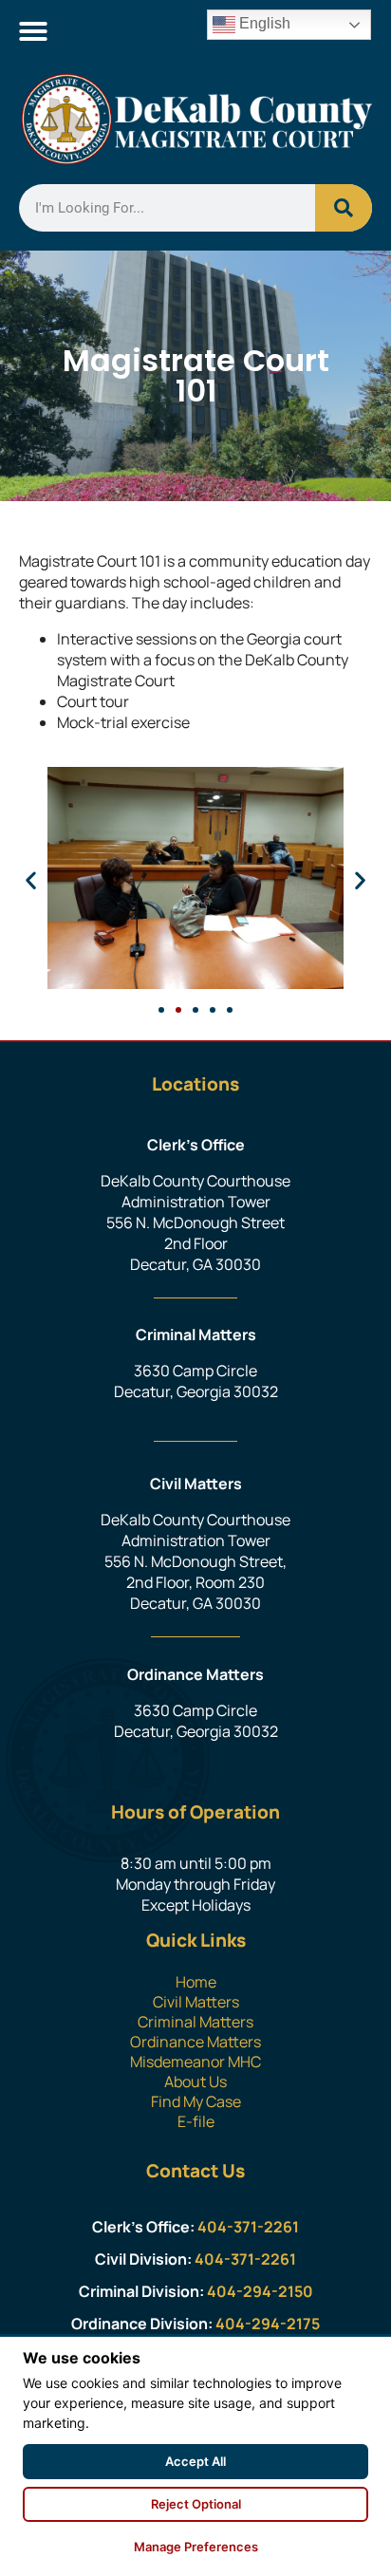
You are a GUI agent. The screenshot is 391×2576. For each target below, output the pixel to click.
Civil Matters (196, 2002)
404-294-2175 (268, 2324)
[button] (33, 31)
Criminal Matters (195, 2022)
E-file (196, 2121)
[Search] (344, 208)
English (263, 23)
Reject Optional (196, 2504)
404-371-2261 (248, 2227)
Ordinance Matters (195, 2042)
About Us (195, 2081)
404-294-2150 (260, 2291)
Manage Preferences (196, 2547)
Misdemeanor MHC (195, 2062)
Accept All (195, 2461)
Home (196, 1982)
